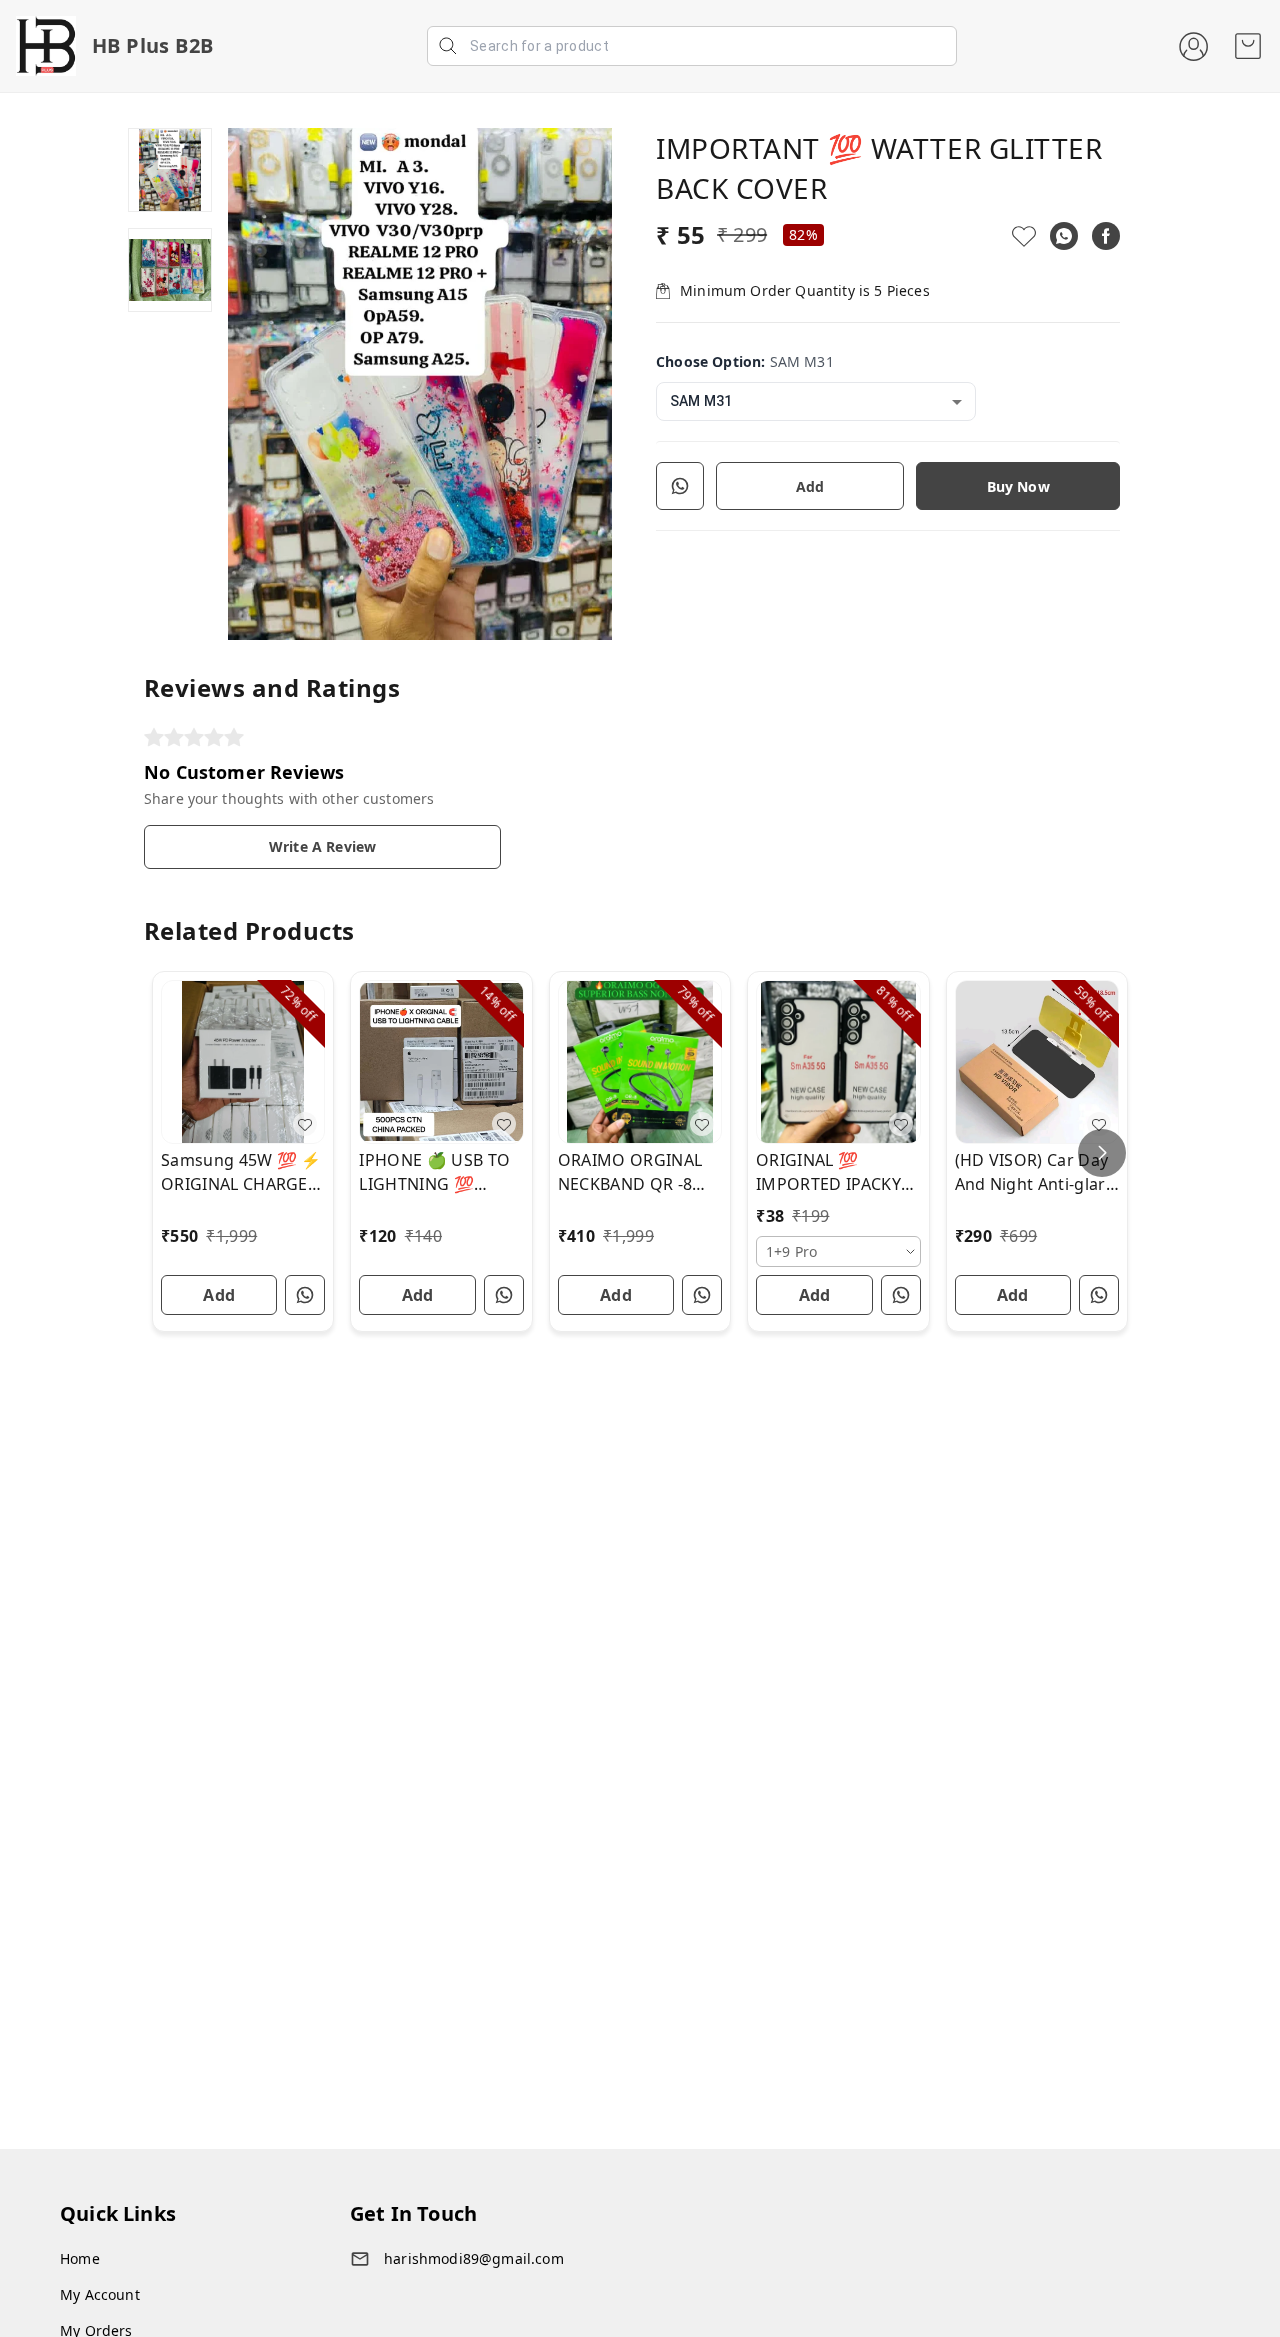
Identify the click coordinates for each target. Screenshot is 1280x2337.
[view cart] (1248, 46)
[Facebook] (1106, 236)
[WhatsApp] (1064, 236)
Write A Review (322, 846)
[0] (1248, 46)
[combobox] (816, 401)
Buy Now (1018, 486)
